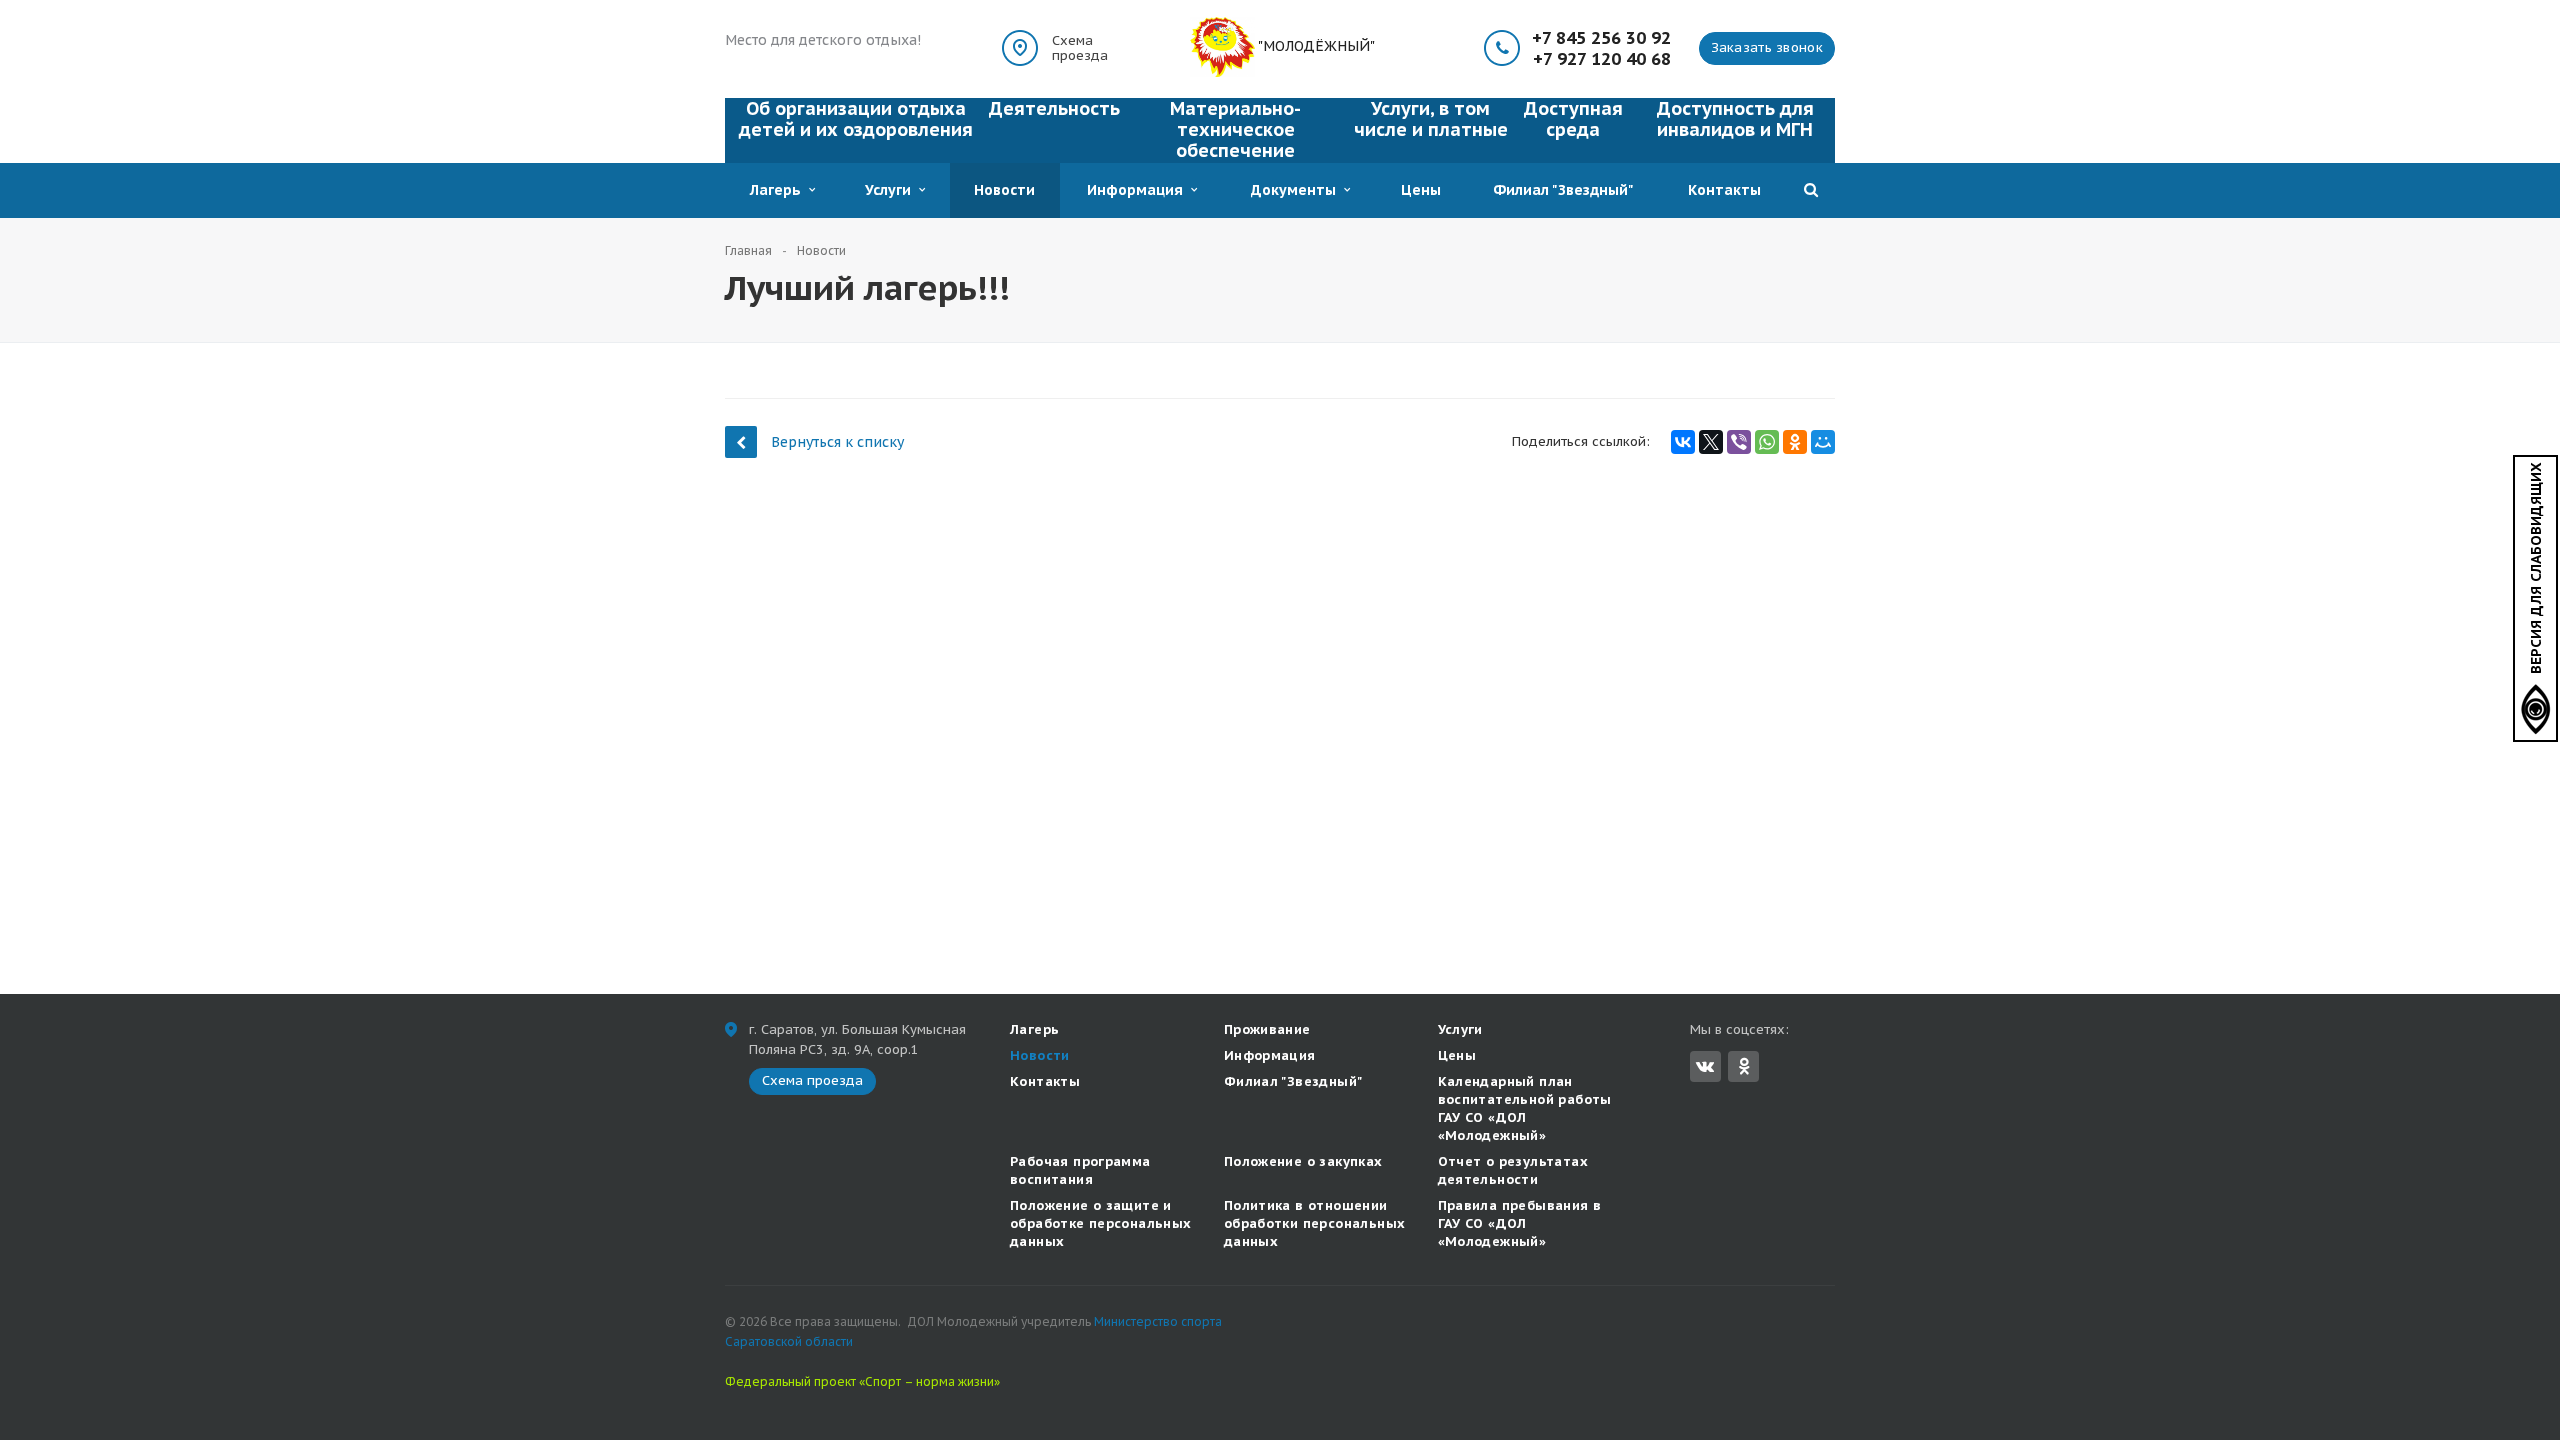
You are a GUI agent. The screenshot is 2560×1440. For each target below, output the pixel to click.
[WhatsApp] (1767, 442)
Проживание (1267, 1029)
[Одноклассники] (1795, 442)
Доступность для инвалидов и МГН (1735, 119)
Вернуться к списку (837, 442)
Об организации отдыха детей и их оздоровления (856, 119)
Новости (1004, 190)
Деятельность (1054, 108)
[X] (1711, 442)
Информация (1139, 190)
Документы (1297, 190)
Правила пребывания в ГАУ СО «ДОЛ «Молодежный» (1520, 1223)
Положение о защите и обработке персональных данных (1101, 1223)
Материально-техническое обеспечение (1235, 129)
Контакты (1724, 190)
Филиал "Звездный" (1563, 190)
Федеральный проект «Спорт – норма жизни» (862, 1381)
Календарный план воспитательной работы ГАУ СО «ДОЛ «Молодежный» (1525, 1108)
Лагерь (779, 190)
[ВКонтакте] (1683, 442)
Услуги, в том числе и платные (1431, 119)
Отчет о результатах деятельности (1513, 1170)
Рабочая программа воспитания (1080, 1170)
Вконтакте (1705, 1066)
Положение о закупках (1303, 1161)
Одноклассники (1743, 1066)
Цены (1421, 190)
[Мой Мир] (1823, 442)
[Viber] (1739, 442)
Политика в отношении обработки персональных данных (1315, 1223)
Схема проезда (1080, 48)
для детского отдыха (842, 40)
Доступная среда (1573, 119)
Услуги (892, 190)
